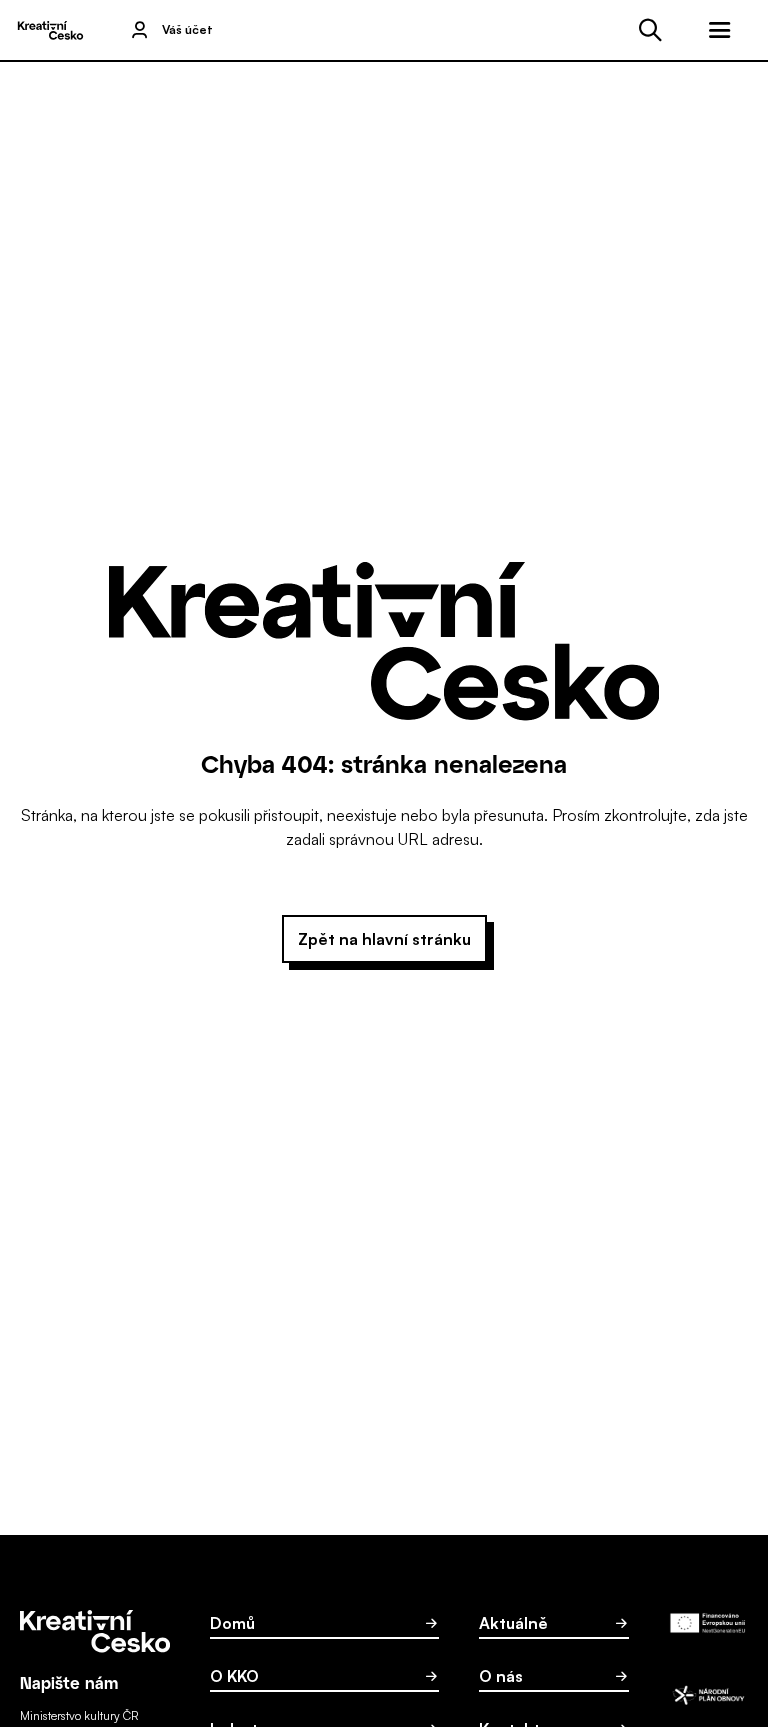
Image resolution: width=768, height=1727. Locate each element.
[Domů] (50, 30)
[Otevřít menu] (720, 30)
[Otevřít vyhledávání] (650, 30)
